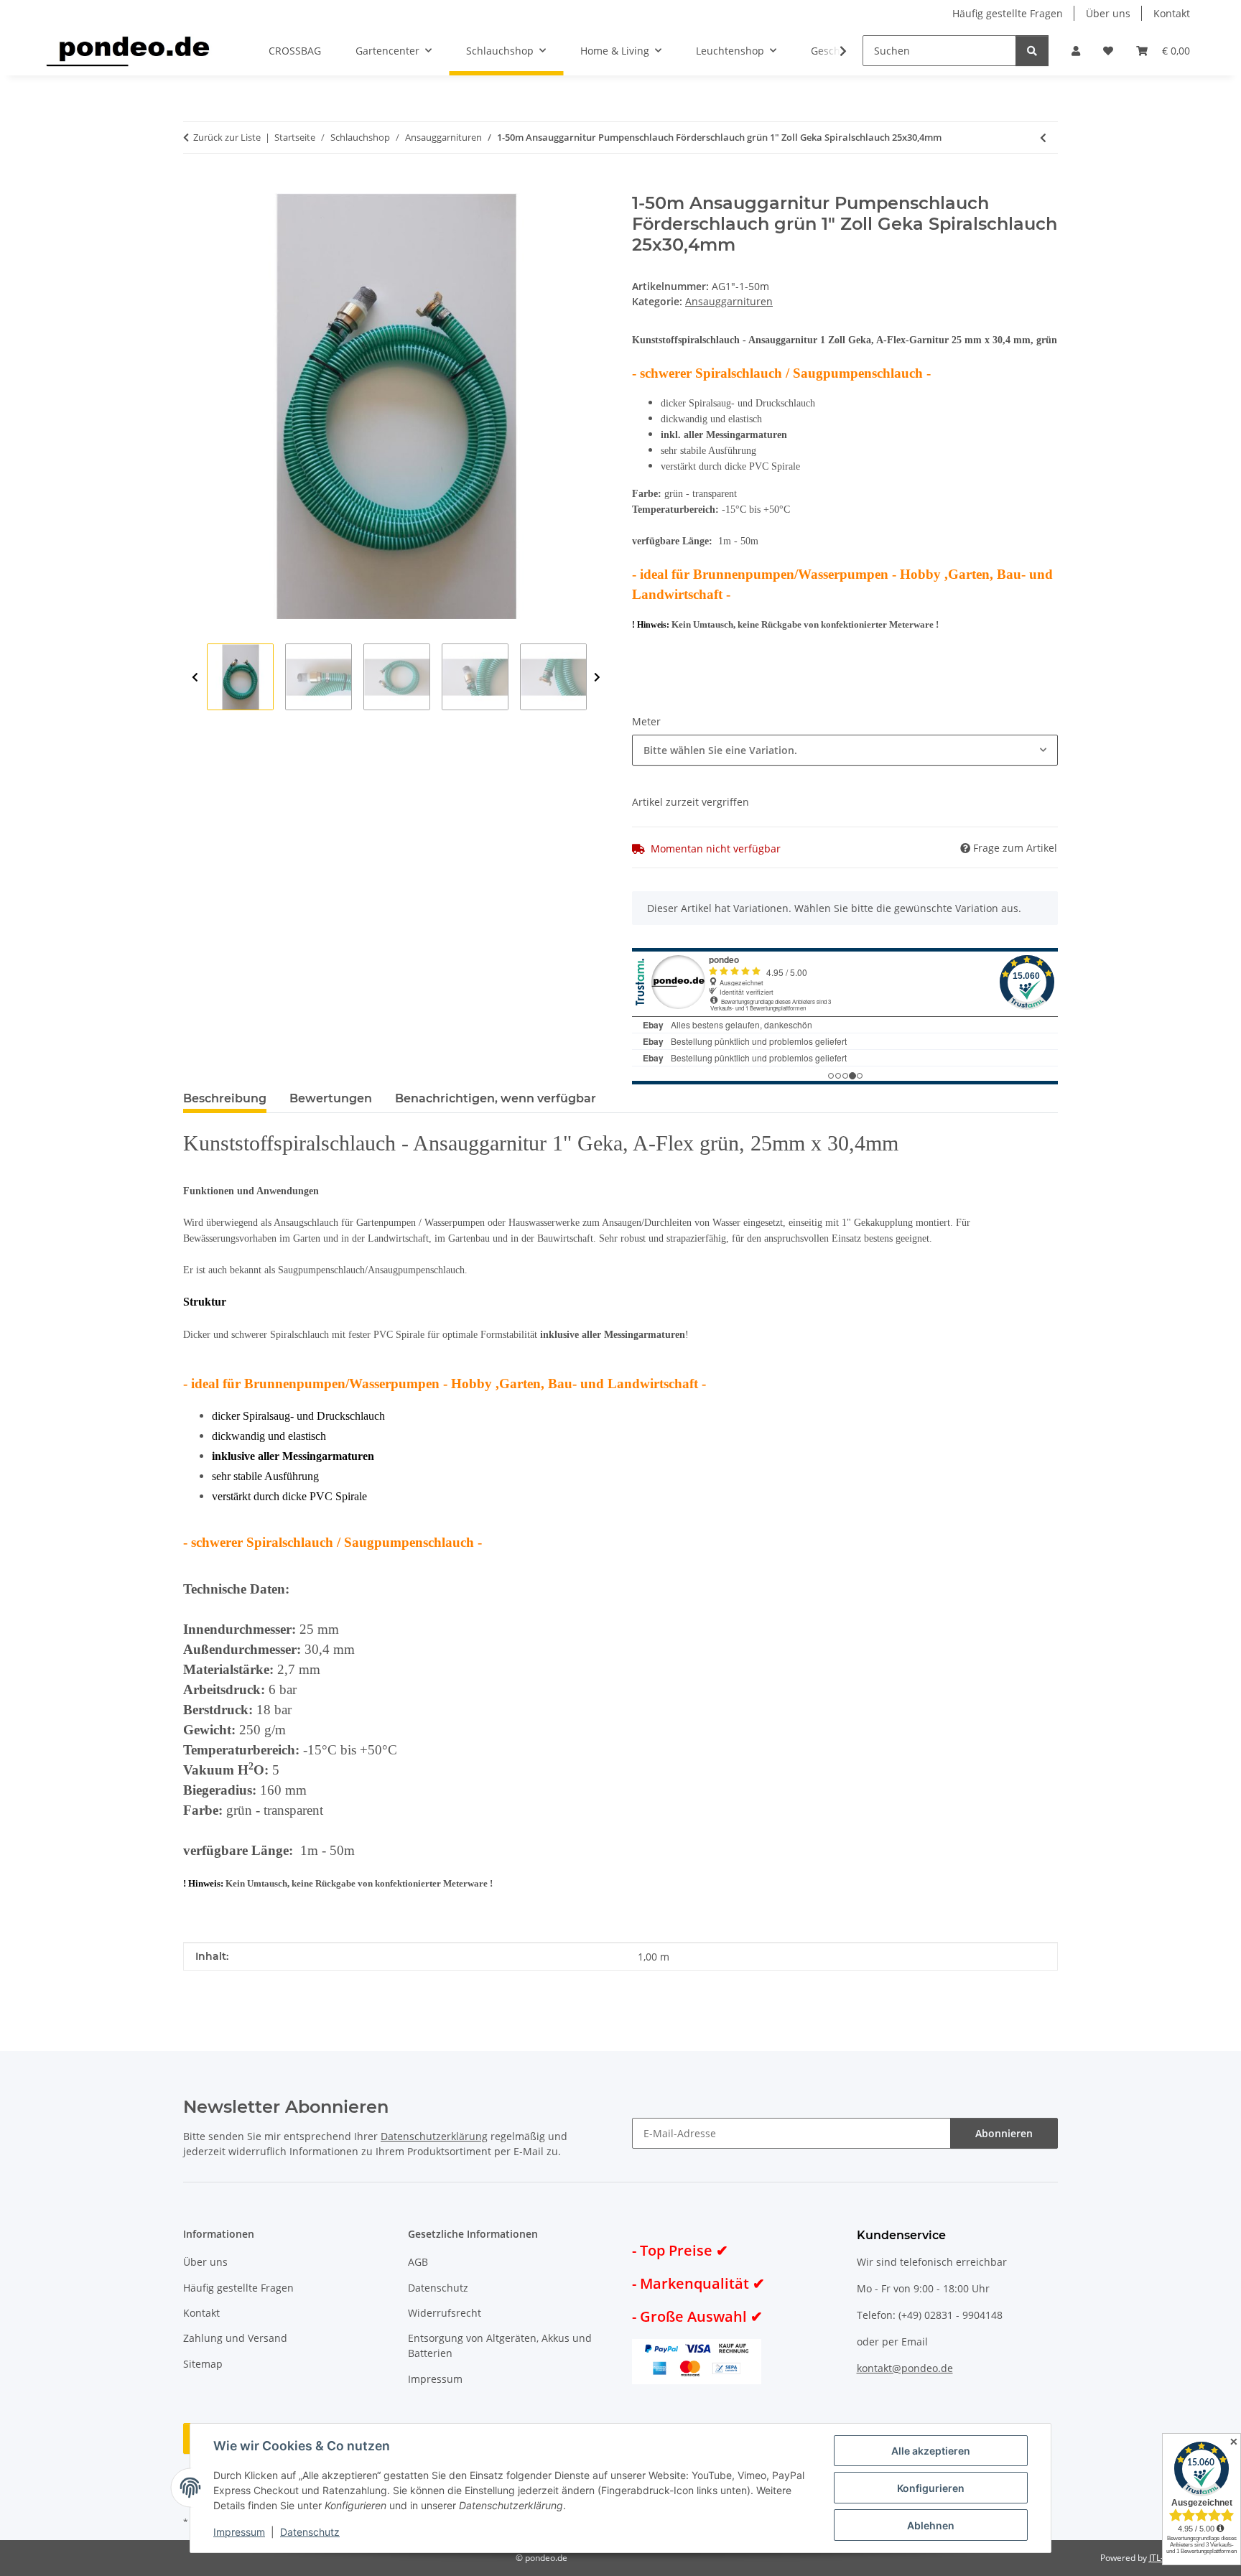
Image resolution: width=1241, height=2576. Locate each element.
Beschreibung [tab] (225, 1098)
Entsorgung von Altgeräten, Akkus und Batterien (500, 2345)
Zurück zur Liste (227, 137)
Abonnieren (1004, 2133)
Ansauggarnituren (729, 301)
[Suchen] (1032, 51)
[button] (1076, 51)
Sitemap (203, 2364)
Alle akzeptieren (931, 2451)
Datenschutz (310, 2532)
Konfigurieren (931, 2488)
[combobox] (845, 750)
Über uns (1108, 13)
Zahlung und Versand (235, 2338)
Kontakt (1172, 13)
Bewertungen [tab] (331, 1098)
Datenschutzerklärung (434, 2136)
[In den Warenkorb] (195, 185)
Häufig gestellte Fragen (1008, 13)
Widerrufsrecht (445, 2313)
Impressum (239, 2532)
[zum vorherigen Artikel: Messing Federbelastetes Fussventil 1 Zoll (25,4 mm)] (1043, 138)
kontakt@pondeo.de (905, 2368)
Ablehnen (931, 2525)
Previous (195, 678)
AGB (418, 2262)
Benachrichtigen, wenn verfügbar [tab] (496, 1098)
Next (597, 678)
